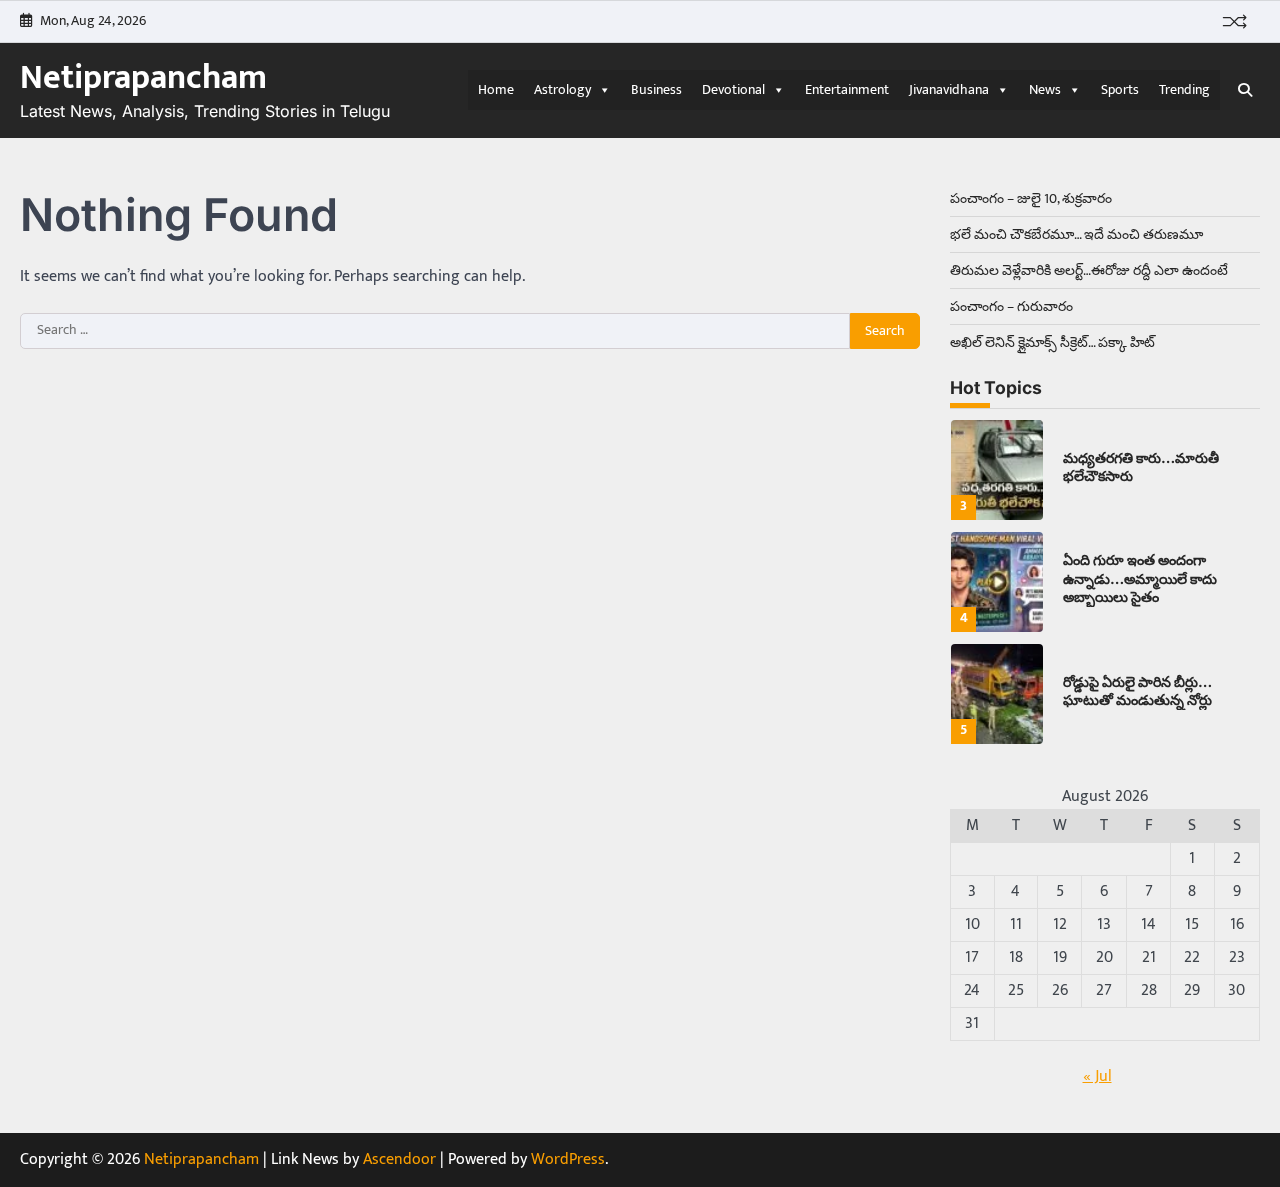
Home (496, 89)
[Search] (1245, 90)
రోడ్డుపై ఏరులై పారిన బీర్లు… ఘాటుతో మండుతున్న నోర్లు (1137, 691)
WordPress (568, 1159)
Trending (1184, 89)
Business (656, 89)
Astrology (562, 89)
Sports (1120, 89)
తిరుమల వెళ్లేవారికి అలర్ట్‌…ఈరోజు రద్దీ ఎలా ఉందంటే (1089, 270)
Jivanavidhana (949, 89)
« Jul (1097, 1076)
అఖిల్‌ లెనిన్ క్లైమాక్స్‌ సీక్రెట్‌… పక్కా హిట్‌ (1052, 342)
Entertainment (847, 89)
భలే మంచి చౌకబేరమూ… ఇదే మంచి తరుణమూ (1076, 234)
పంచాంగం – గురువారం (1011, 306)
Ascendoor (399, 1159)
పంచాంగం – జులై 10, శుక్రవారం (1031, 198)
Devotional (733, 89)
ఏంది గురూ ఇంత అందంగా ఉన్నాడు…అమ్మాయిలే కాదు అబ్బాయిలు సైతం (1140, 578)
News (1045, 89)
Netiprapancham (143, 78)
